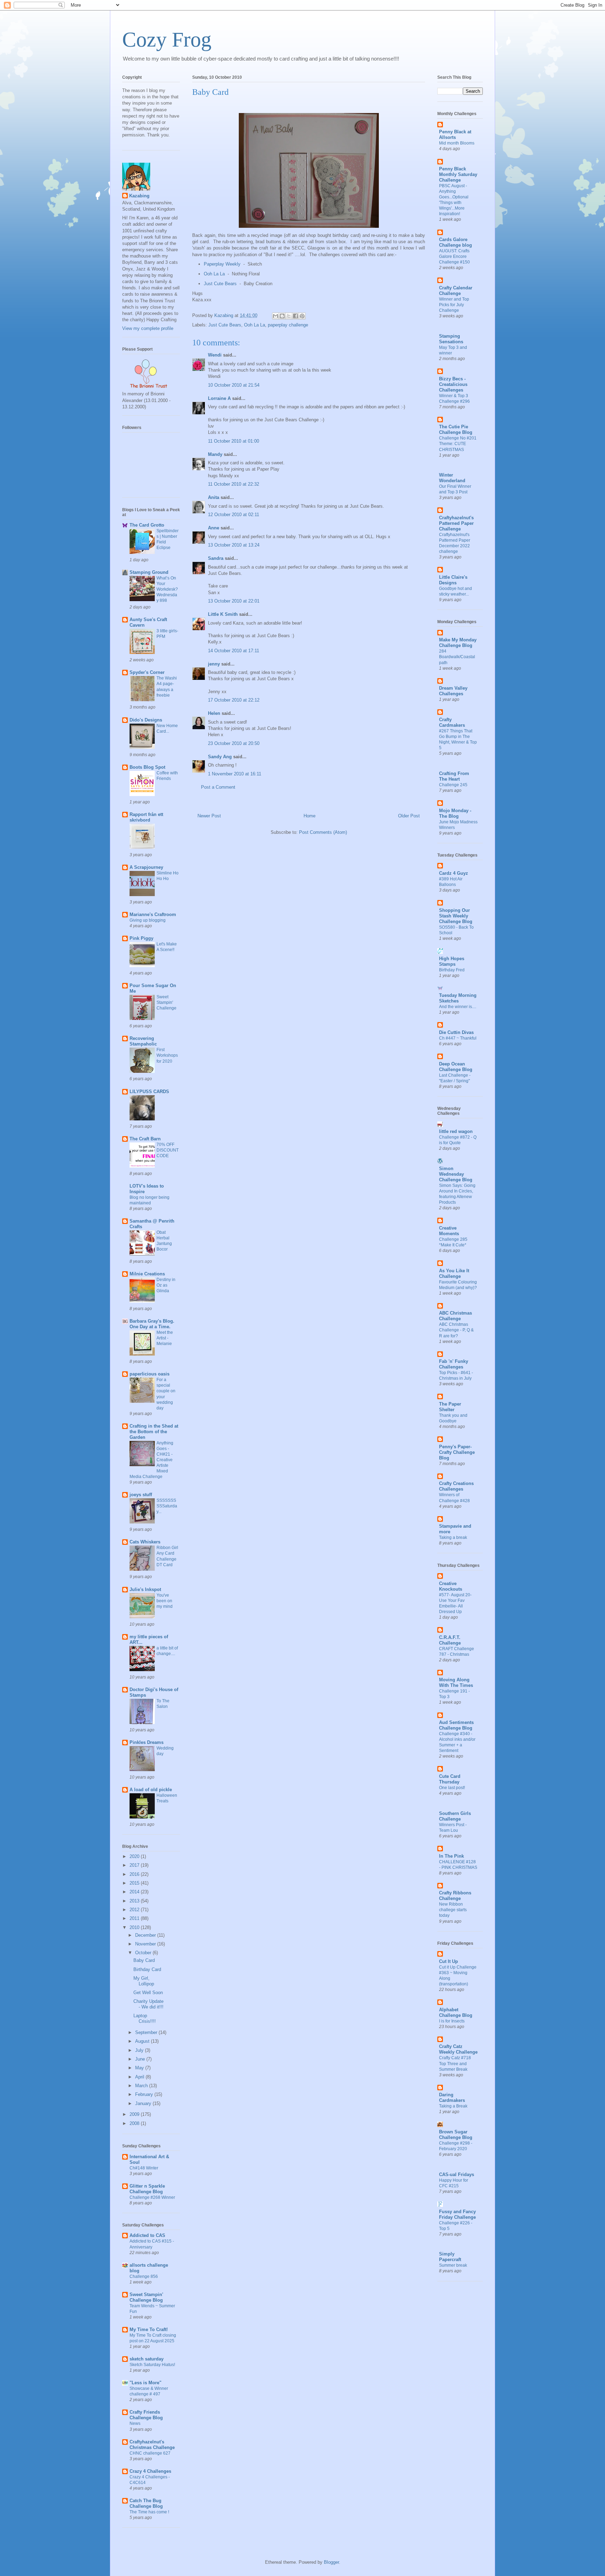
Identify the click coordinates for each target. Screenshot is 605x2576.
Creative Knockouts (451, 1586)
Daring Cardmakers (452, 2098)
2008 (135, 2123)
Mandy (215, 454)
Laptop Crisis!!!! (145, 2018)
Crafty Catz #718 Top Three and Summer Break (455, 2063)
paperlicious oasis (149, 1374)
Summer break (453, 2265)
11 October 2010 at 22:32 (234, 484)
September (147, 2032)
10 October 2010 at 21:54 (234, 385)
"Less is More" (145, 2383)
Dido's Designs (146, 720)
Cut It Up (448, 1961)
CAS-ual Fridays (457, 2174)
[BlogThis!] (282, 316)
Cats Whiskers (145, 1542)
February (145, 2094)
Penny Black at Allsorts (455, 135)
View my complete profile (148, 328)
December (146, 1935)
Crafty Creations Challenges (456, 1486)
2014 (135, 1892)
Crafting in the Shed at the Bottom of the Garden (154, 1432)
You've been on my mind (165, 1601)
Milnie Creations (147, 1274)
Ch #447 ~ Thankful (458, 1038)
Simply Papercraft (450, 2257)
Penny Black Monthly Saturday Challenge (458, 174)
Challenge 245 (453, 785)
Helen (214, 713)
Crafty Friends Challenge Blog (146, 2415)
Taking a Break (453, 2106)
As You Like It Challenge (454, 1273)
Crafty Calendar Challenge (456, 291)
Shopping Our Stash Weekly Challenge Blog (456, 916)
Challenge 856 (144, 2276)
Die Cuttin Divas (456, 1032)
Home (310, 816)
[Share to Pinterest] (302, 316)
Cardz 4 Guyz (454, 873)
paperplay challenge (288, 325)
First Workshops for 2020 (167, 1055)
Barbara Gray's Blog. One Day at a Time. (152, 1324)
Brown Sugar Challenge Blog (456, 2135)
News (135, 2423)
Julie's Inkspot (145, 1589)
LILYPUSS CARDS (149, 1092)
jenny (214, 664)
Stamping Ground (149, 572)
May (140, 2068)
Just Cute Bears (220, 284)
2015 (135, 1883)
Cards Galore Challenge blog (456, 242)
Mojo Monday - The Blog (455, 813)
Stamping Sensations (451, 339)
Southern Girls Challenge (455, 1816)
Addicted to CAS (147, 2235)
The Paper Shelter (450, 1407)
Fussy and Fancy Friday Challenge (457, 2214)
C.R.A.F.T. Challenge (450, 1640)
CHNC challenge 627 (150, 2453)
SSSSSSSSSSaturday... (167, 1506)
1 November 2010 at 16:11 (235, 774)
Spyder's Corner (147, 672)
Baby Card (144, 1960)
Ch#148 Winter (144, 2168)
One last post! (452, 1788)
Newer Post (209, 816)
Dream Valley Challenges (453, 691)
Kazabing (139, 196)
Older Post (409, 816)
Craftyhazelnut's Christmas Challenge (152, 2445)
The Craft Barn (145, 1139)
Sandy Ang (220, 757)
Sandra (216, 558)
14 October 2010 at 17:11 (234, 651)
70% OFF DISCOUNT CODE (168, 1150)
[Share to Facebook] (295, 316)
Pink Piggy (141, 938)
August (143, 2041)
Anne (214, 528)
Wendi (215, 355)
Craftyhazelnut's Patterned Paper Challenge (456, 523)
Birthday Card (147, 1969)
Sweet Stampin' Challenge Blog (146, 2297)
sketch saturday (147, 2359)
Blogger (331, 2562)
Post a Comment (218, 787)
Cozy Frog (167, 40)
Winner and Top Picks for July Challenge (454, 305)
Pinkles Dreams (147, 1742)
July (140, 2050)
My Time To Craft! (149, 2329)
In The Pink (451, 1856)
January (144, 2103)
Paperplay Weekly (222, 264)
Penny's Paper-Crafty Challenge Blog (457, 1452)
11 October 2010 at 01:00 (234, 441)
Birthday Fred (452, 970)
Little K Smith (223, 614)
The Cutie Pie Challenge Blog (456, 430)
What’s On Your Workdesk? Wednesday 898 (167, 589)
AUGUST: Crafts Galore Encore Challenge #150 (454, 256)
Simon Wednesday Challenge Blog (456, 1174)
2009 (135, 2114)
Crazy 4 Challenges (150, 2471)
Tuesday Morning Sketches (458, 998)
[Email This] (276, 316)
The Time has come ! (149, 2512)
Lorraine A (219, 398)
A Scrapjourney (146, 867)
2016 (135, 1874)
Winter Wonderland (452, 478)
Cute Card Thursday (450, 1779)
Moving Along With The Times (456, 1683)
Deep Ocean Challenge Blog (456, 1067)
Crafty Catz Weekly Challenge (458, 2049)
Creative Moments (449, 1231)
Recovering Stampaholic (143, 1041)
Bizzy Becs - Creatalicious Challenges (453, 384)
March (142, 2086)
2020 (135, 1856)
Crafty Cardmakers (452, 722)
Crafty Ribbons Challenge (455, 1896)
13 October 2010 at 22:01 (234, 601)
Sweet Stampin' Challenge (166, 1002)
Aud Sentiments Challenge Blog (456, 1725)
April (140, 2077)
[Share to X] (289, 316)
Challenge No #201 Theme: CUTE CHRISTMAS (458, 444)
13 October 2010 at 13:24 (234, 545)
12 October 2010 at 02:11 (234, 515)
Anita (214, 497)
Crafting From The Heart (454, 776)
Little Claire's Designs (453, 580)
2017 (135, 1865)
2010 (135, 1927)
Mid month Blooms (457, 143)
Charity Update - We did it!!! (148, 2004)
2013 (135, 1901)
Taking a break (453, 1537)
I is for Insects (452, 2021)
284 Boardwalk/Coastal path (457, 657)
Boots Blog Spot (147, 767)
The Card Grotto (147, 525)
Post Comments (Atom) (323, 832)
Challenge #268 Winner (152, 2197)
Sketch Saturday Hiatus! (152, 2365)
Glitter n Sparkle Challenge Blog (147, 2189)
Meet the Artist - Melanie (165, 1338)
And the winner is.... (458, 1007)
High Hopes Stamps (452, 961)
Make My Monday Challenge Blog (458, 643)
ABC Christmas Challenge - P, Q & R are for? (456, 1330)
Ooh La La (214, 274)
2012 (135, 1910)
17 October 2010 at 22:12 (234, 700)
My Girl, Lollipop (144, 1981)
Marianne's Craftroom (153, 914)
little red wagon (456, 1131)
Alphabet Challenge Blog (456, 2012)
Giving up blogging (148, 920)
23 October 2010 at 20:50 (234, 743)
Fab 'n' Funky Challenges (454, 1364)
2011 (135, 1918)
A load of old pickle (151, 1790)
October (144, 1953)
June (141, 2059)
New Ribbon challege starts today (453, 1910)
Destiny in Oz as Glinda (166, 1285)
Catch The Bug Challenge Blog (146, 2503)
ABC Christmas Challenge (456, 1316)
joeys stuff (141, 1495)
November (146, 1944)
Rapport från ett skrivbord (146, 817)
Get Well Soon (148, 1993)
